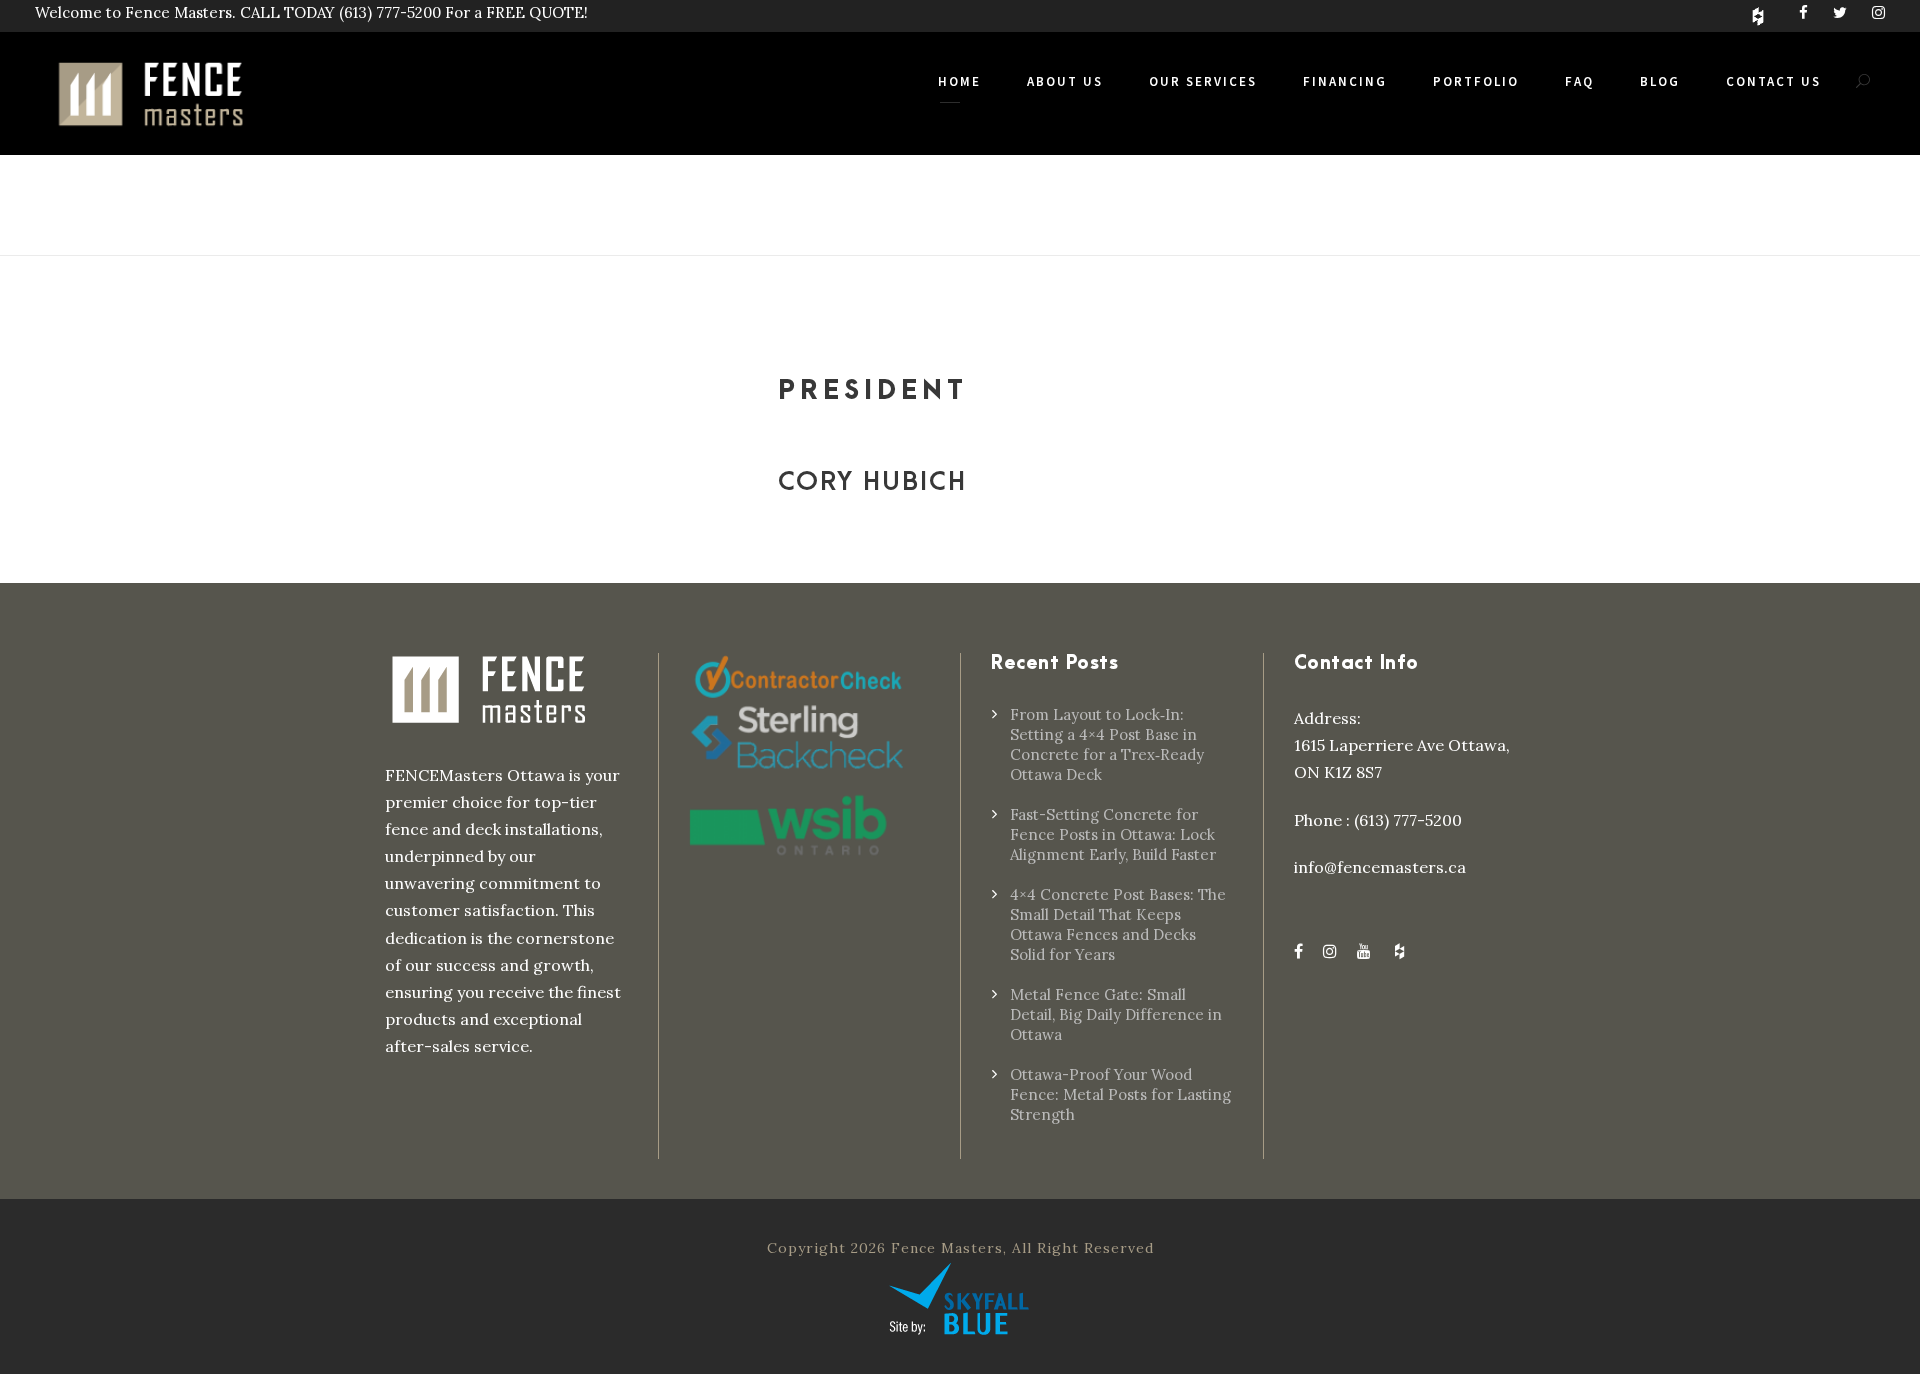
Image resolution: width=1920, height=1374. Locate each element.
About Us (1065, 81)
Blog (1660, 81)
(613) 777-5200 (390, 12)
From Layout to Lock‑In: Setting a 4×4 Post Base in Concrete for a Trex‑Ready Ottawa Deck (1107, 744)
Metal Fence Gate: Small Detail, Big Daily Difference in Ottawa (1116, 1014)
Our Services (1203, 81)
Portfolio (1476, 81)
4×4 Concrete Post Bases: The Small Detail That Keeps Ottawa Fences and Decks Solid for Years (1118, 924)
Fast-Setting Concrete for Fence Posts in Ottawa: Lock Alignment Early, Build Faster (1113, 834)
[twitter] (1840, 12)
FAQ (1579, 81)
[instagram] (1878, 12)
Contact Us (1773, 81)
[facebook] (1803, 12)
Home (959, 81)
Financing (1345, 81)
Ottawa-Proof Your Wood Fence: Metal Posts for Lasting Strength (1120, 1094)
